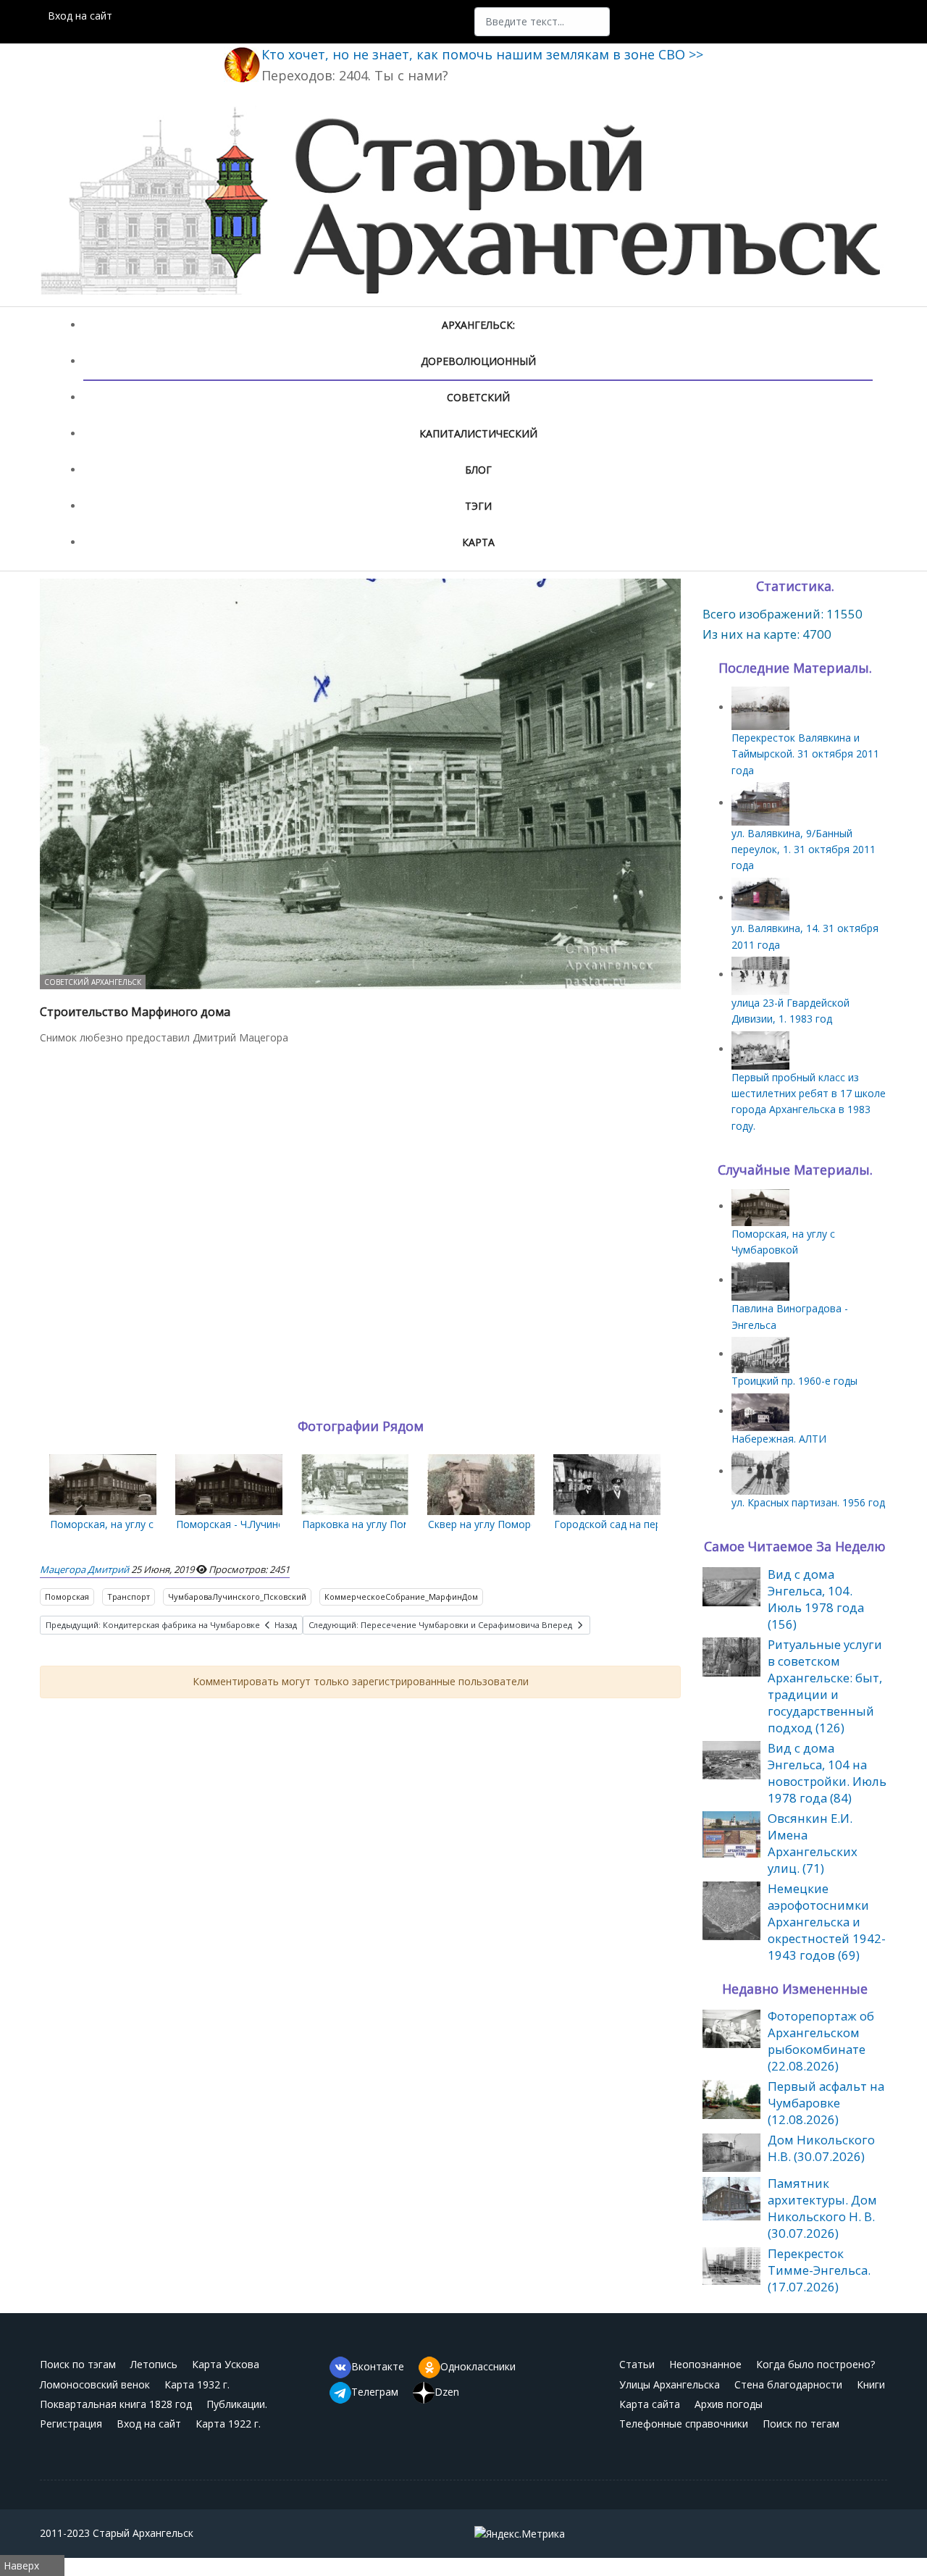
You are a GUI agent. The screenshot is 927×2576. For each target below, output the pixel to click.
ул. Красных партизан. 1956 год (808, 1502)
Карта (478, 542)
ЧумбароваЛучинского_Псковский (237, 1597)
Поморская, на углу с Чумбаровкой (137, 1524)
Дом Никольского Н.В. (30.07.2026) (821, 2148)
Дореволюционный (478, 361)
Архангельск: (478, 325)
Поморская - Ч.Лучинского (241, 1524)
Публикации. (237, 2404)
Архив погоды (729, 2404)
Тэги (478, 506)
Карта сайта (650, 2404)
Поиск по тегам (801, 2424)
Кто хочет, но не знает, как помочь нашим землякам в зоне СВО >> (482, 54)
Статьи (637, 2364)
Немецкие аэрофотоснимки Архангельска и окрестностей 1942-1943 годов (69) (827, 1922)
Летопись (154, 2364)
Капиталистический (478, 433)
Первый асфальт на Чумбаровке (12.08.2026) (826, 2103)
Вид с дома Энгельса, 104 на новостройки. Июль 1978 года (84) (827, 1773)
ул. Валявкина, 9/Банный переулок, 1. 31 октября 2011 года (804, 849)
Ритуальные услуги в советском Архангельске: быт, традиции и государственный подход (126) (825, 1686)
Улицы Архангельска (670, 2384)
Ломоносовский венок (95, 2384)
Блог (478, 470)
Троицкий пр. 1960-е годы (794, 1381)
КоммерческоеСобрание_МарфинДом (401, 1597)
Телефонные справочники (684, 2424)
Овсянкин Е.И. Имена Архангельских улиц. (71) (813, 1843)
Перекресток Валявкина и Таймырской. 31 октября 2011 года (805, 754)
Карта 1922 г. (228, 2424)
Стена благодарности (788, 2384)
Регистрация (71, 2424)
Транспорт (129, 1597)
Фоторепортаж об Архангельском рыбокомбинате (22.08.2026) (821, 2041)
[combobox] (542, 22)
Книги (871, 2384)
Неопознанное (705, 2364)
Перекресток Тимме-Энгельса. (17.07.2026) (819, 2270)
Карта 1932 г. (197, 2384)
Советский (478, 397)
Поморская (67, 1597)
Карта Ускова (226, 2364)
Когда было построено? (815, 2364)
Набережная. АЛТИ (779, 1439)
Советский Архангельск (93, 982)
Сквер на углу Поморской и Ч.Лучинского (529, 1524)
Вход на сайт (80, 16)
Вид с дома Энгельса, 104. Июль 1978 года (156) (816, 1599)
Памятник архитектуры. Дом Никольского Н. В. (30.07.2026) (822, 2208)
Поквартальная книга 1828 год (116, 2404)
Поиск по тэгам (78, 2364)
